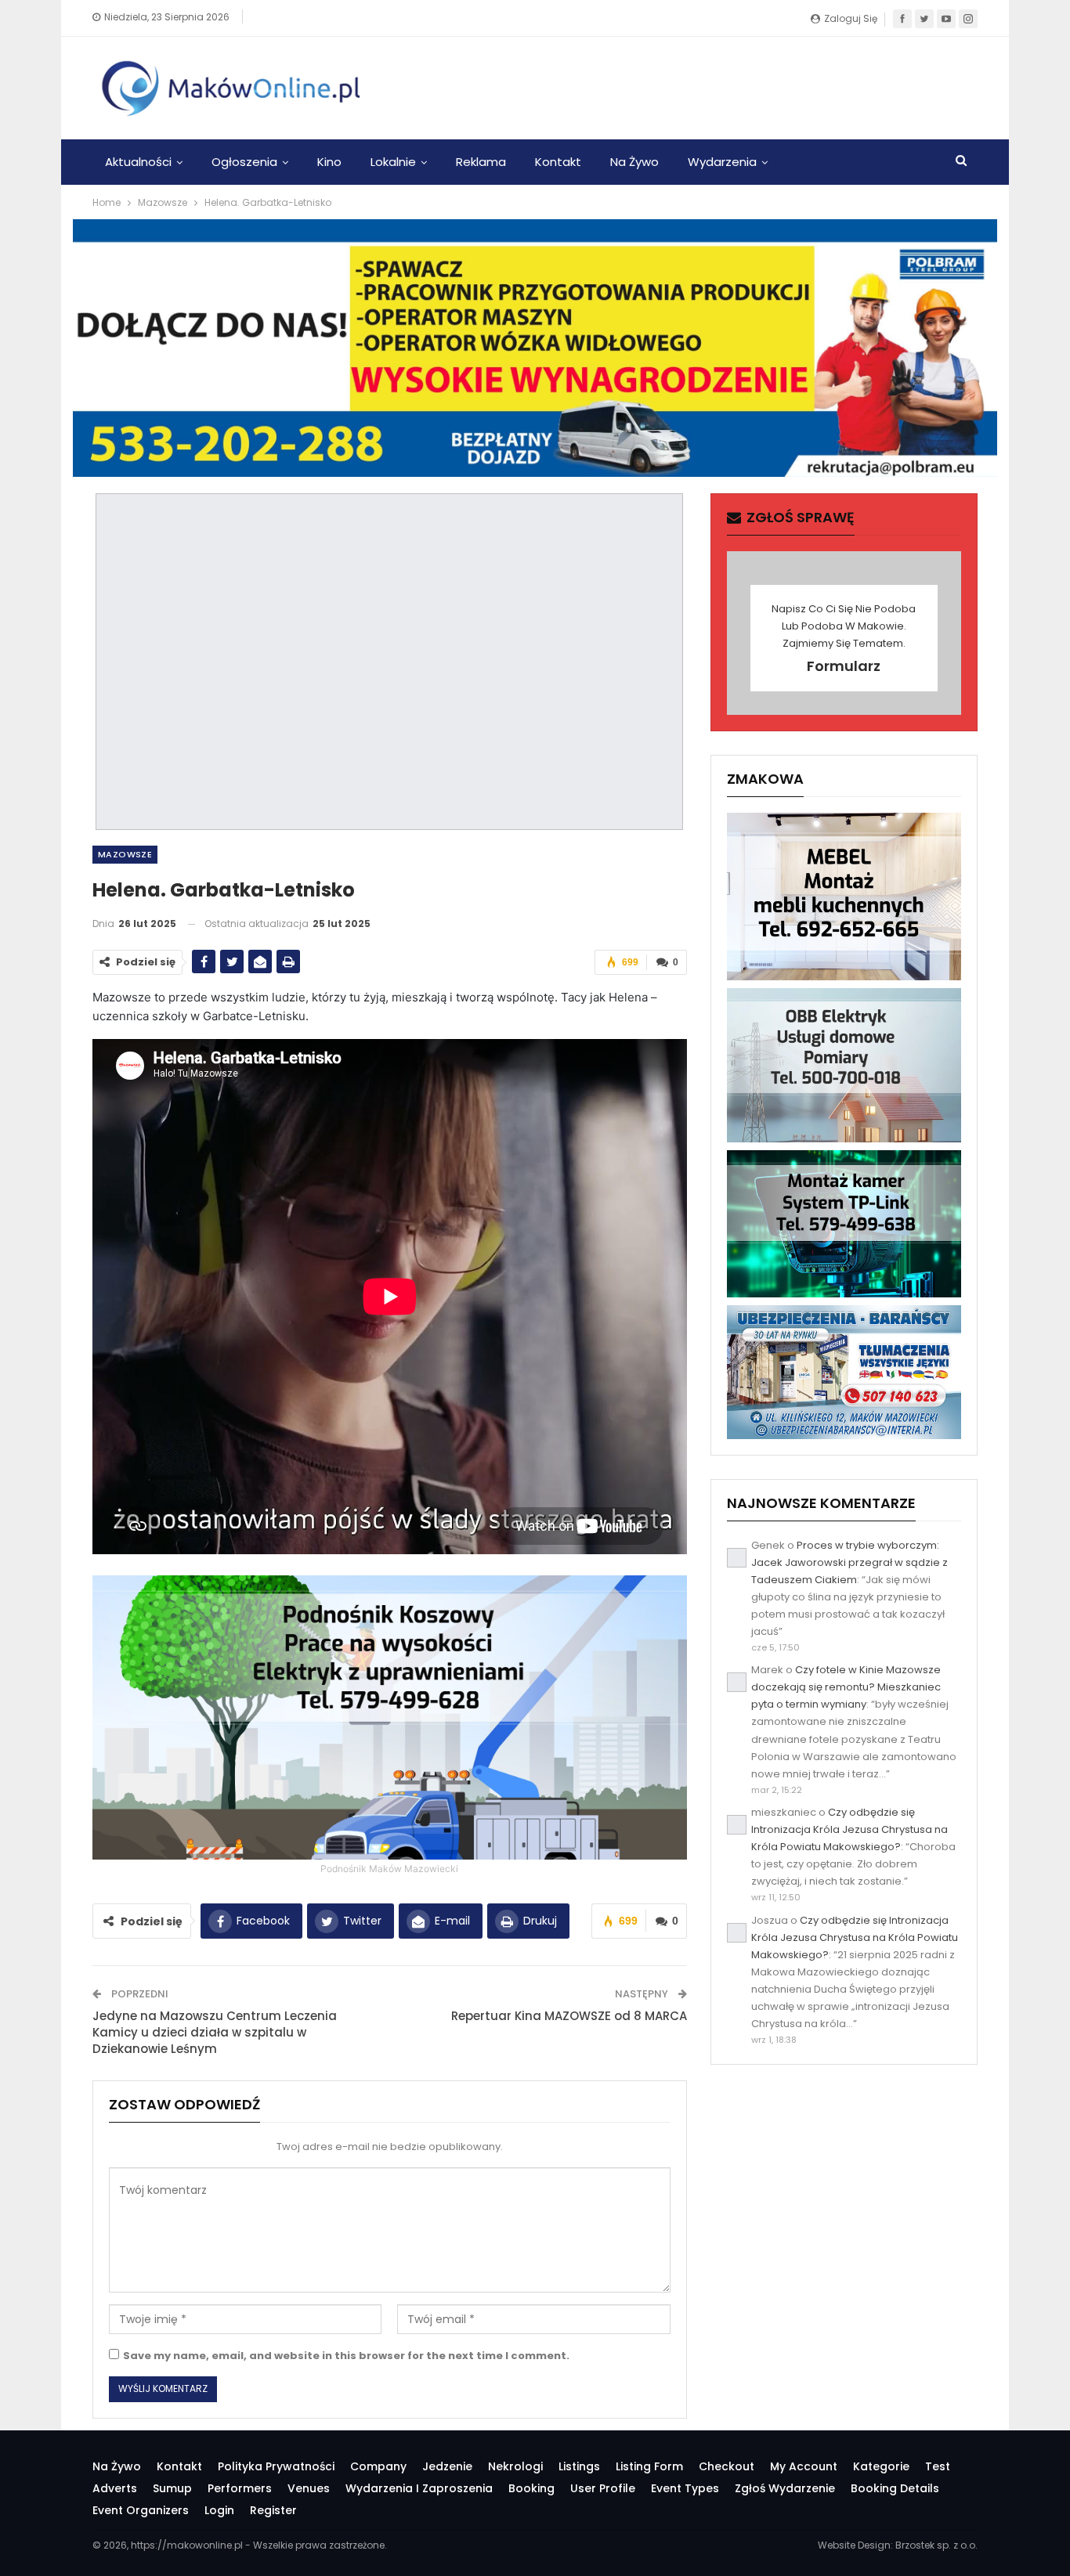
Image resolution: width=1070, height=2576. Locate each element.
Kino (329, 162)
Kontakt (558, 162)
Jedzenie (447, 2466)
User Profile (603, 2488)
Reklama (481, 162)
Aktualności (138, 162)
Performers (240, 2488)
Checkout (727, 2466)
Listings (579, 2466)
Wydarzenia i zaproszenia (419, 2488)
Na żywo (634, 162)
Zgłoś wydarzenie (785, 2488)
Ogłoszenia (244, 162)
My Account (804, 2466)
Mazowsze (125, 854)
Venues (309, 2488)
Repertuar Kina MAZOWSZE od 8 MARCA (569, 2016)
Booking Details (895, 2488)
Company (378, 2466)
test (938, 2466)
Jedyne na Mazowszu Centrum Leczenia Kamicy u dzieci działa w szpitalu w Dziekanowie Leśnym (215, 2032)
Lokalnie (393, 162)
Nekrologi (515, 2466)
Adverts (115, 2488)
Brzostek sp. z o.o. (936, 2545)
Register (273, 2510)
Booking (531, 2488)
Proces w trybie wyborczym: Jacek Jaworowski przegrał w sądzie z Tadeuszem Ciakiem (849, 1562)
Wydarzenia (722, 162)
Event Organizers (141, 2510)
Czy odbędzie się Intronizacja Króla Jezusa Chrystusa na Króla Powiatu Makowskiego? (849, 1829)
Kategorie (881, 2466)
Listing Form (649, 2466)
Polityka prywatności (276, 2466)
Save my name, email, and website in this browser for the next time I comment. (346, 2356)
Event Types (685, 2488)
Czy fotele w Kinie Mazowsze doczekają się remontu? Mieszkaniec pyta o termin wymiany (846, 1687)
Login (219, 2510)
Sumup (172, 2488)
